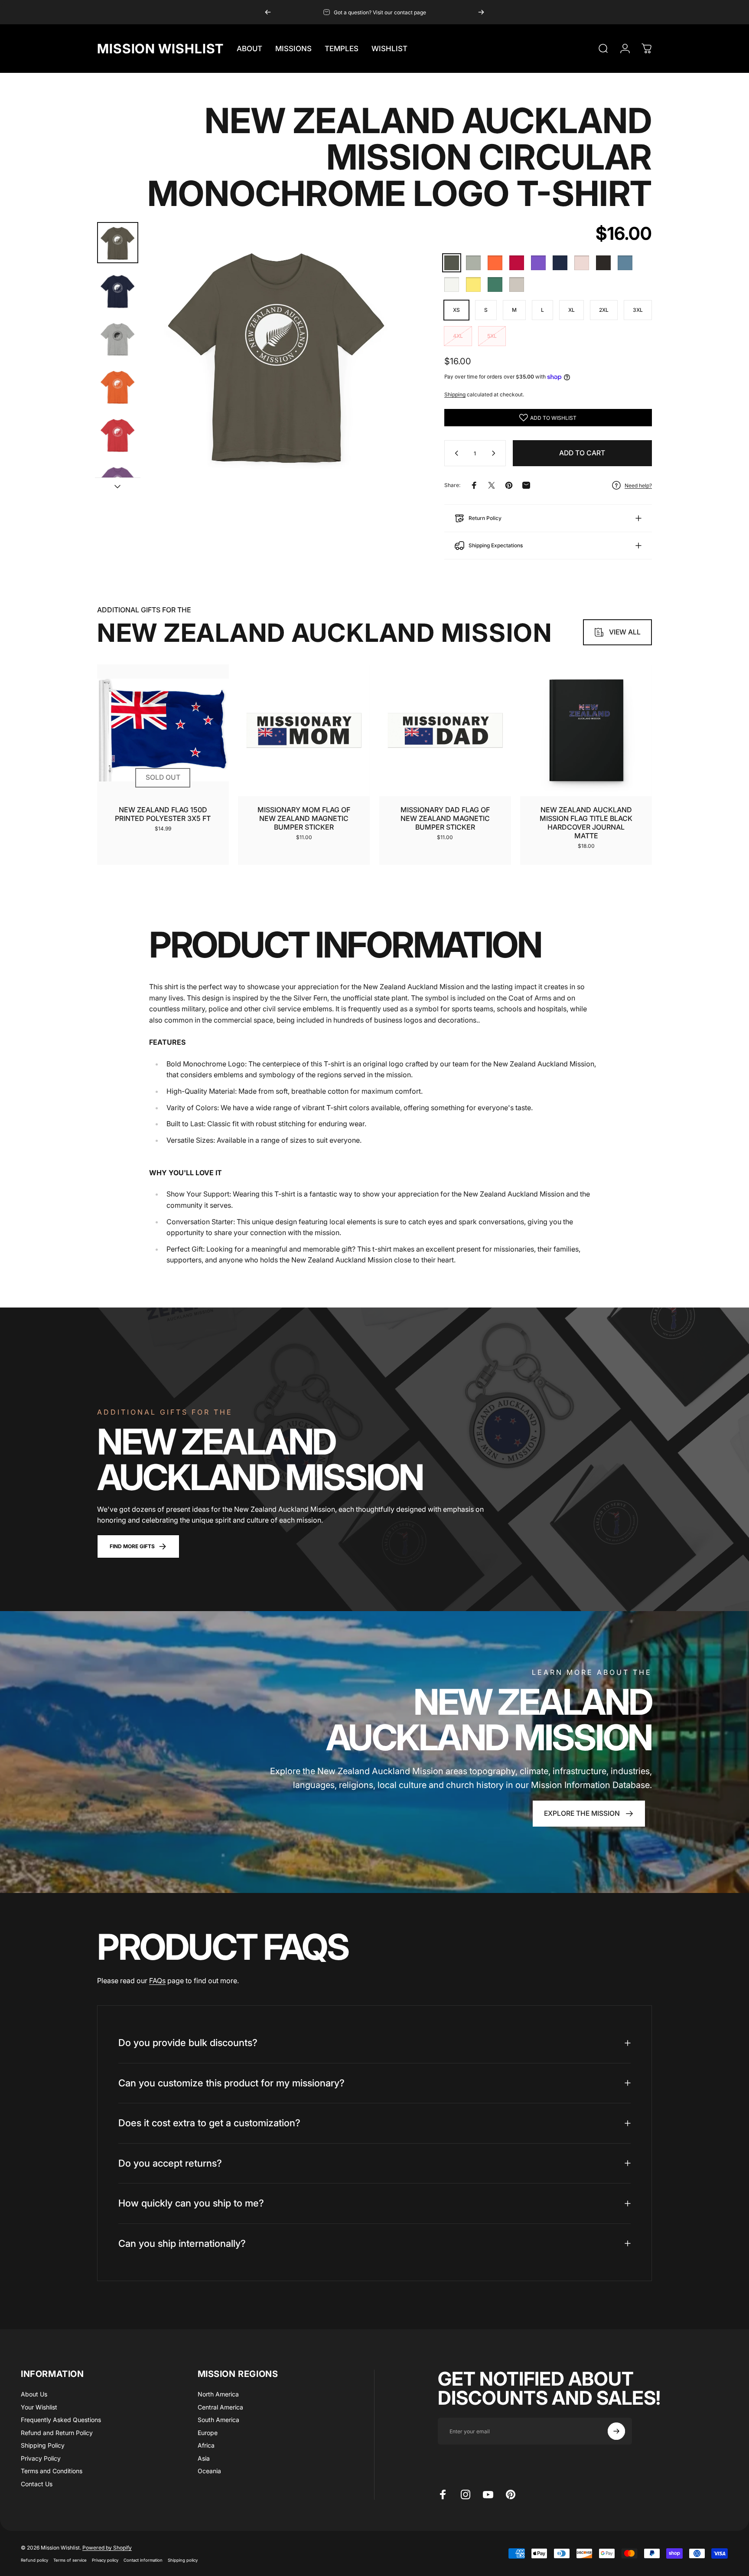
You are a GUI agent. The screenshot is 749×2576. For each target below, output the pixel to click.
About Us (34, 2394)
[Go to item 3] (118, 339)
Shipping (455, 394)
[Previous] (268, 12)
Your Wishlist (39, 2407)
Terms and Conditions (52, 2471)
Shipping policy (183, 2560)
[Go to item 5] (118, 435)
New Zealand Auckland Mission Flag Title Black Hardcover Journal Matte (586, 823)
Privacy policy (105, 2560)
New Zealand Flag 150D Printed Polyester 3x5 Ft (163, 814)
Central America (220, 2407)
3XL (638, 310)
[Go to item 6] (118, 483)
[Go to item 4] (118, 387)
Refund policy (34, 2560)
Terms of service (70, 2560)
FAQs (157, 1981)
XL (572, 310)
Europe (208, 2433)
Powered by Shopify (107, 2548)
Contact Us (37, 2484)
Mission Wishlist (160, 49)
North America (218, 2394)
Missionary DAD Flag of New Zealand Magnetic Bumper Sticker (445, 818)
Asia (204, 2458)
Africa (206, 2445)
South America (218, 2420)
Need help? (638, 485)
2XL (604, 310)
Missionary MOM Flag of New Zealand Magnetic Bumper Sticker (304, 818)
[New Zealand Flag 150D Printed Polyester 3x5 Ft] (163, 730)
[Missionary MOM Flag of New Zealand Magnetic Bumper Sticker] (304, 730)
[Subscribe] (616, 2431)
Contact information (143, 2560)
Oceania (209, 2471)
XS (456, 310)
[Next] (481, 12)
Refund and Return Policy (57, 2433)
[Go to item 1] (118, 291)
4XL (458, 336)
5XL (492, 336)
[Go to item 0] (118, 243)
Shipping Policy (43, 2445)
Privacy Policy (41, 2458)
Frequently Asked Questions (61, 2420)
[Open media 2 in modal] (277, 354)
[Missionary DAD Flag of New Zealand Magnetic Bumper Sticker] (445, 730)
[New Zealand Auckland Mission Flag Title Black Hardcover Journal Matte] (586, 730)
